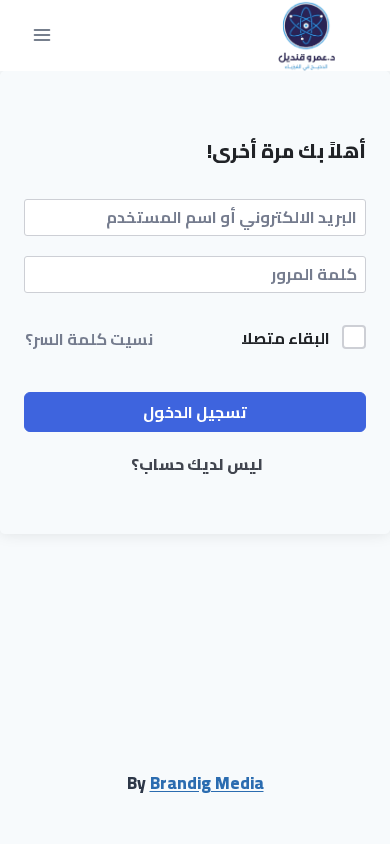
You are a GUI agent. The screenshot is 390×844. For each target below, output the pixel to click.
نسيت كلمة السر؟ (89, 339)
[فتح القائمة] (42, 35)
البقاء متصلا (285, 339)
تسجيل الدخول (195, 412)
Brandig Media (207, 783)
